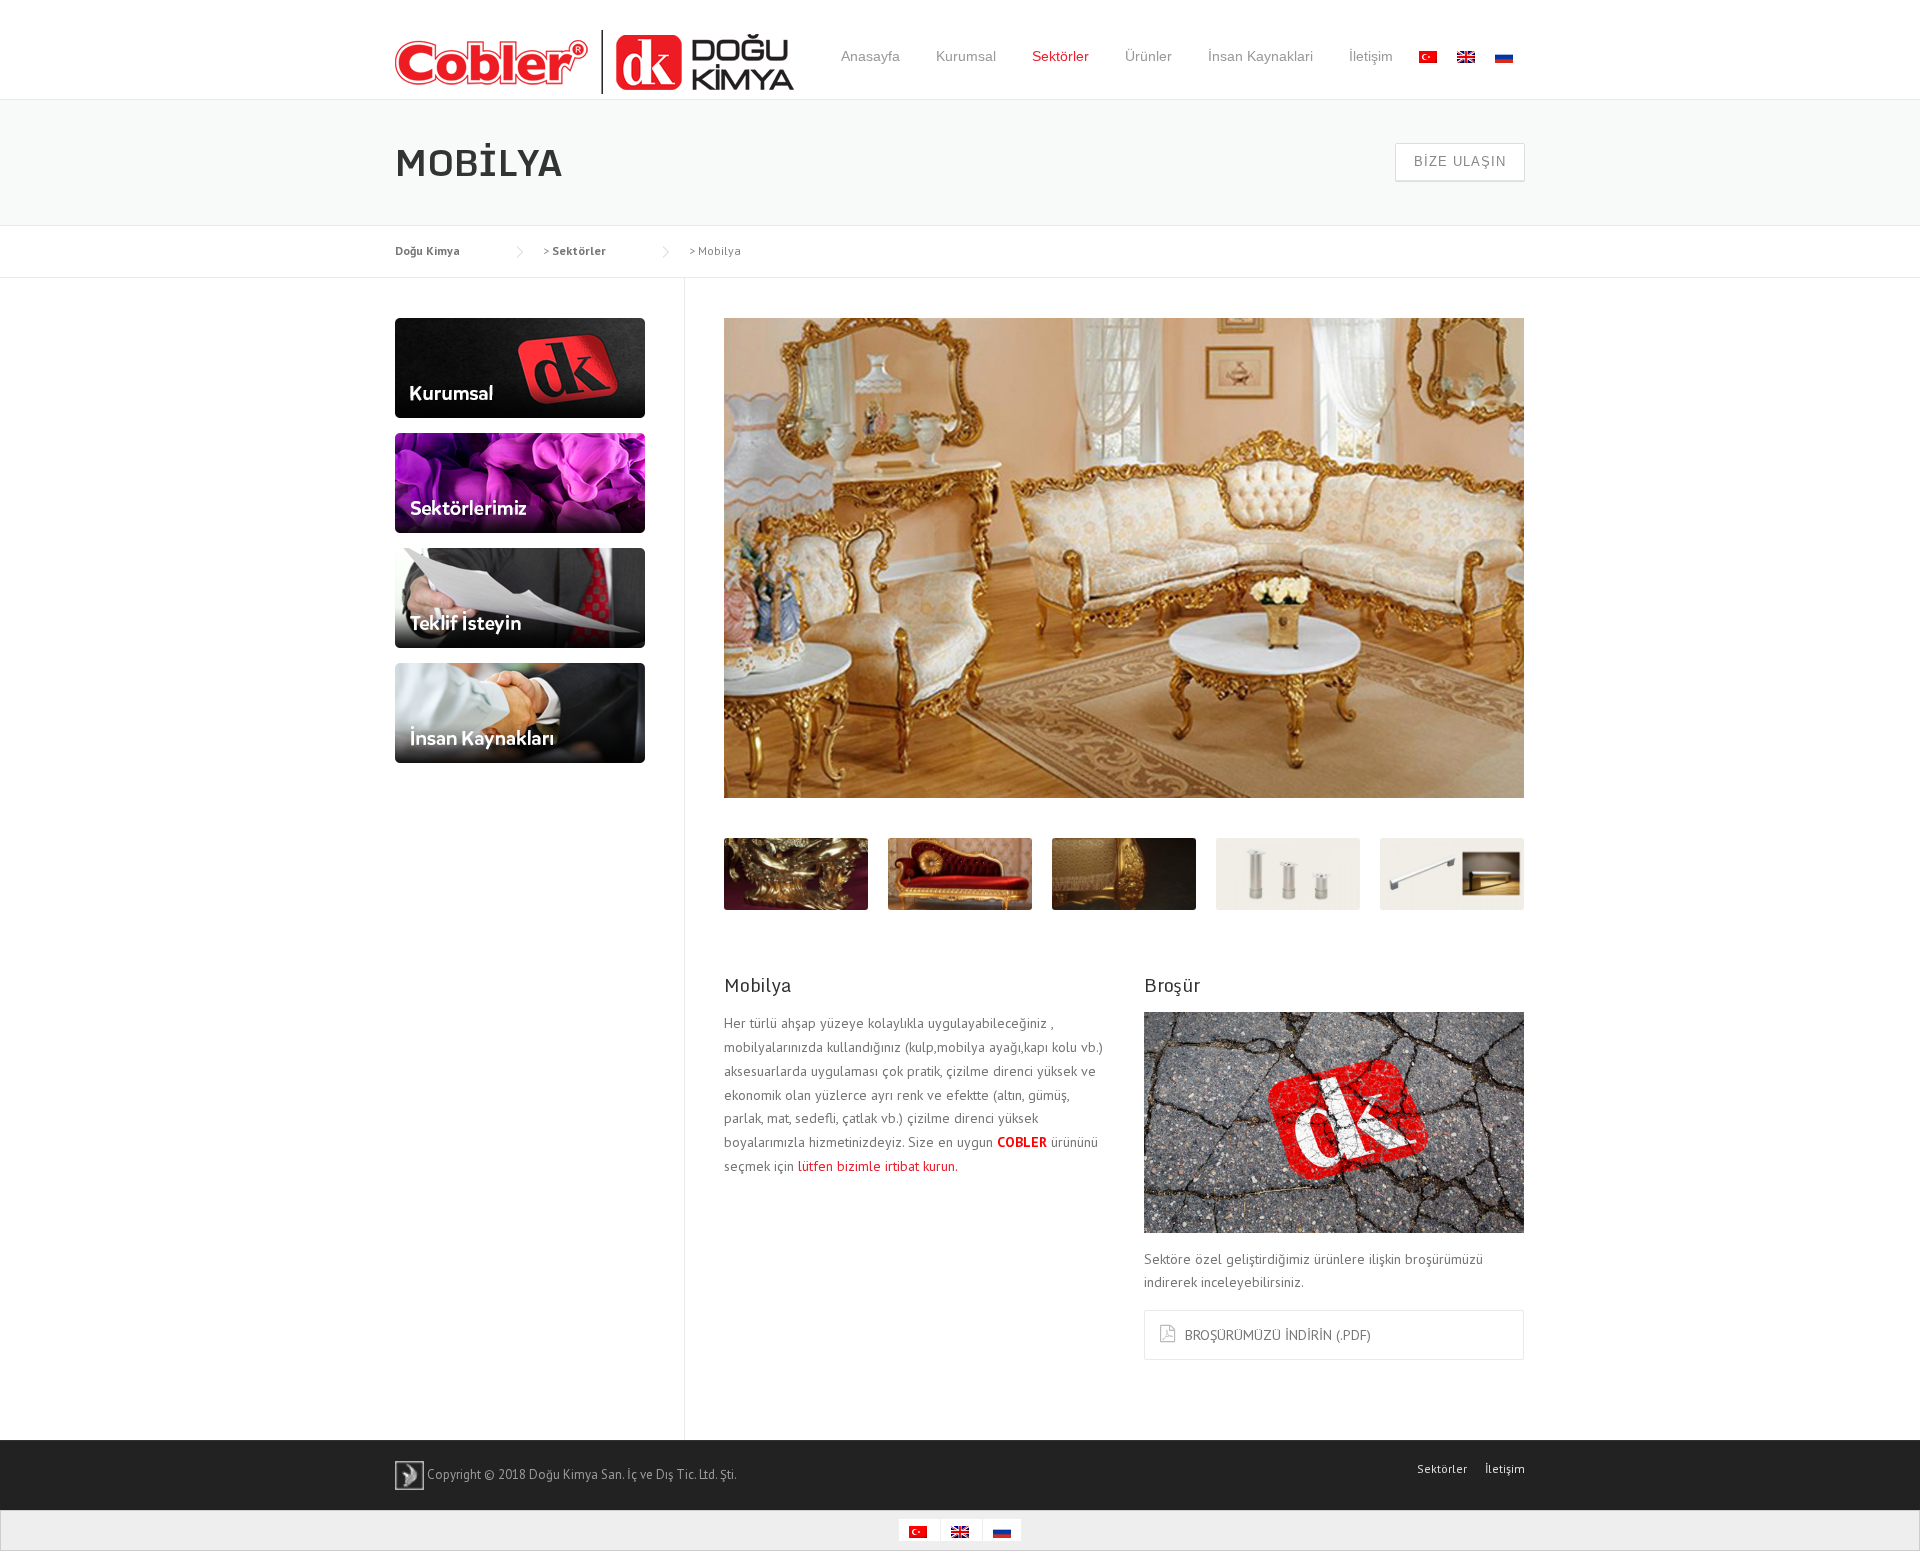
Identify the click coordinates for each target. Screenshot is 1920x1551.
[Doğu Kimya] (595, 61)
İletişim (1371, 56)
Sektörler (1060, 56)
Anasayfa (870, 56)
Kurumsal (966, 56)
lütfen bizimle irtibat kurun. (878, 1166)
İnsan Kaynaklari (1260, 56)
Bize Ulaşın (1460, 161)
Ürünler (1148, 56)
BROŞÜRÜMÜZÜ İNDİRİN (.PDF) (1278, 1335)
